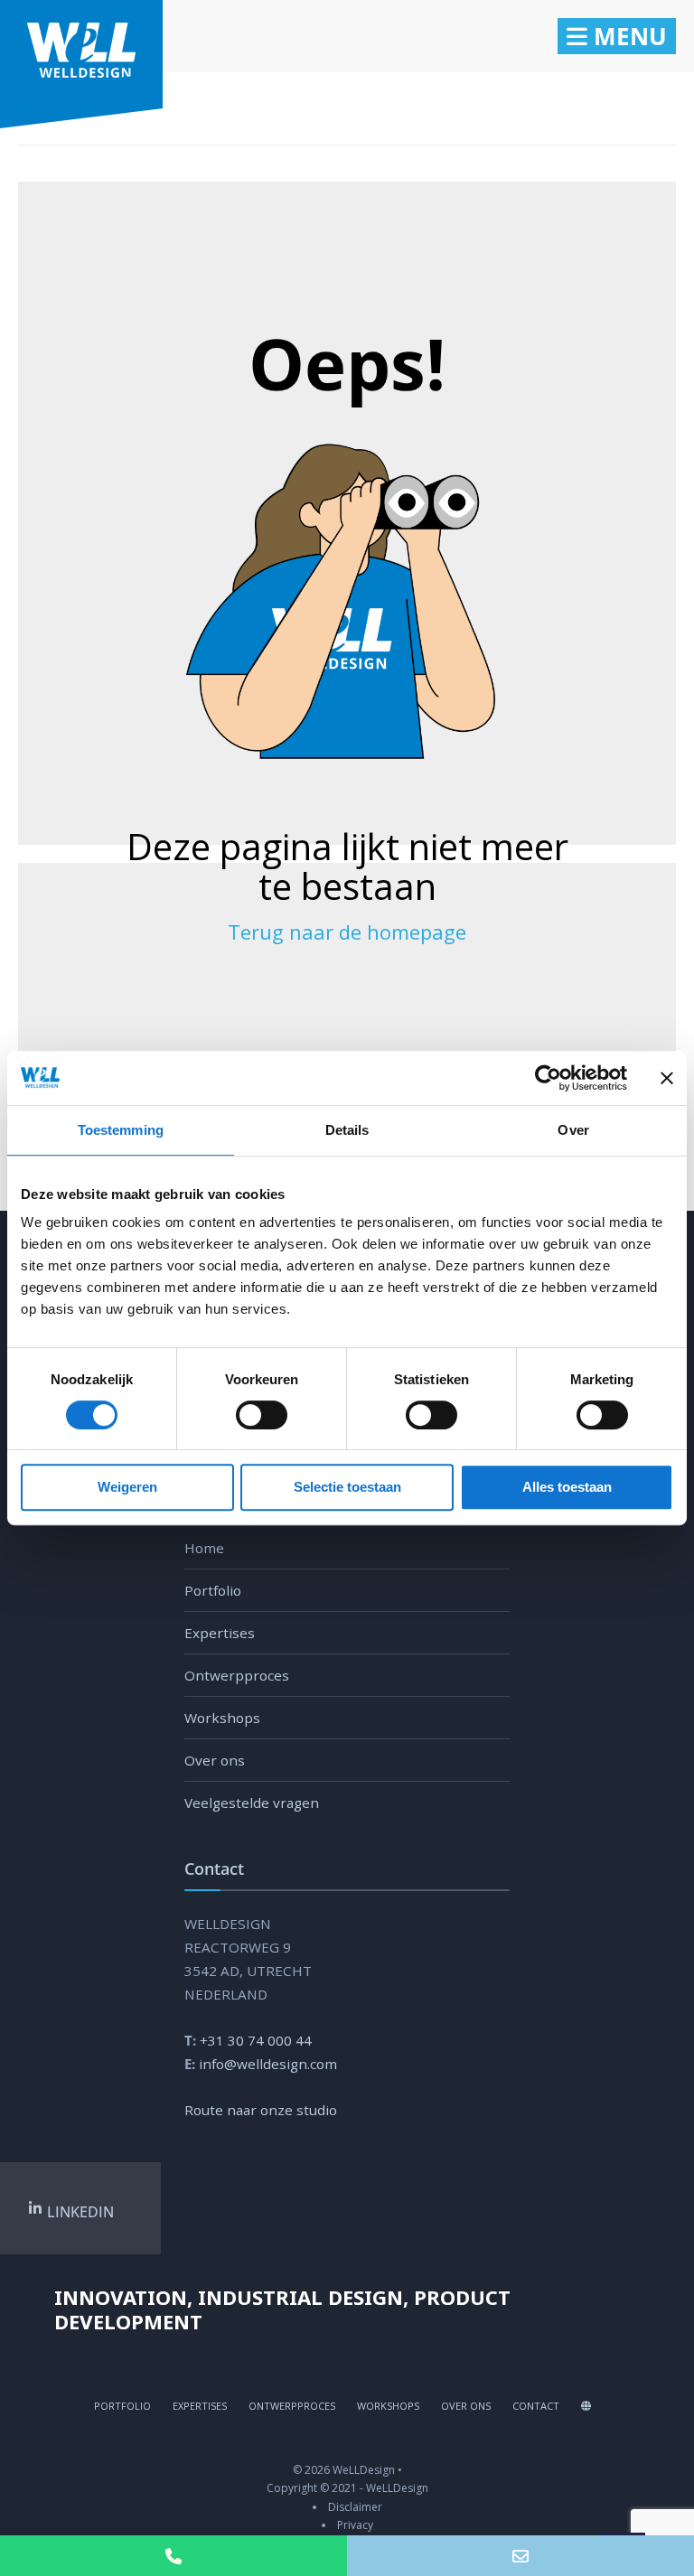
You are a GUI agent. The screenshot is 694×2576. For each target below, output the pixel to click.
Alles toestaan (567, 1487)
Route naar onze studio (261, 2110)
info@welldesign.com (268, 2064)
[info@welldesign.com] (520, 2556)
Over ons (215, 1760)
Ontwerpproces (237, 1675)
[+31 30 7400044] (173, 2556)
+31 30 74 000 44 (256, 2040)
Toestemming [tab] (121, 1130)
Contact (536, 2406)
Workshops (222, 1718)
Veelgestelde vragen (252, 1803)
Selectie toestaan (347, 1487)
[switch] (242, 1415)
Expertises (220, 1633)
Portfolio (213, 1590)
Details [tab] (347, 1130)
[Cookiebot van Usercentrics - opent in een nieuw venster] (548, 1078)
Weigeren (127, 1487)
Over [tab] (573, 1130)
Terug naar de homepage (347, 932)
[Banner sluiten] (667, 1078)
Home (204, 1548)
